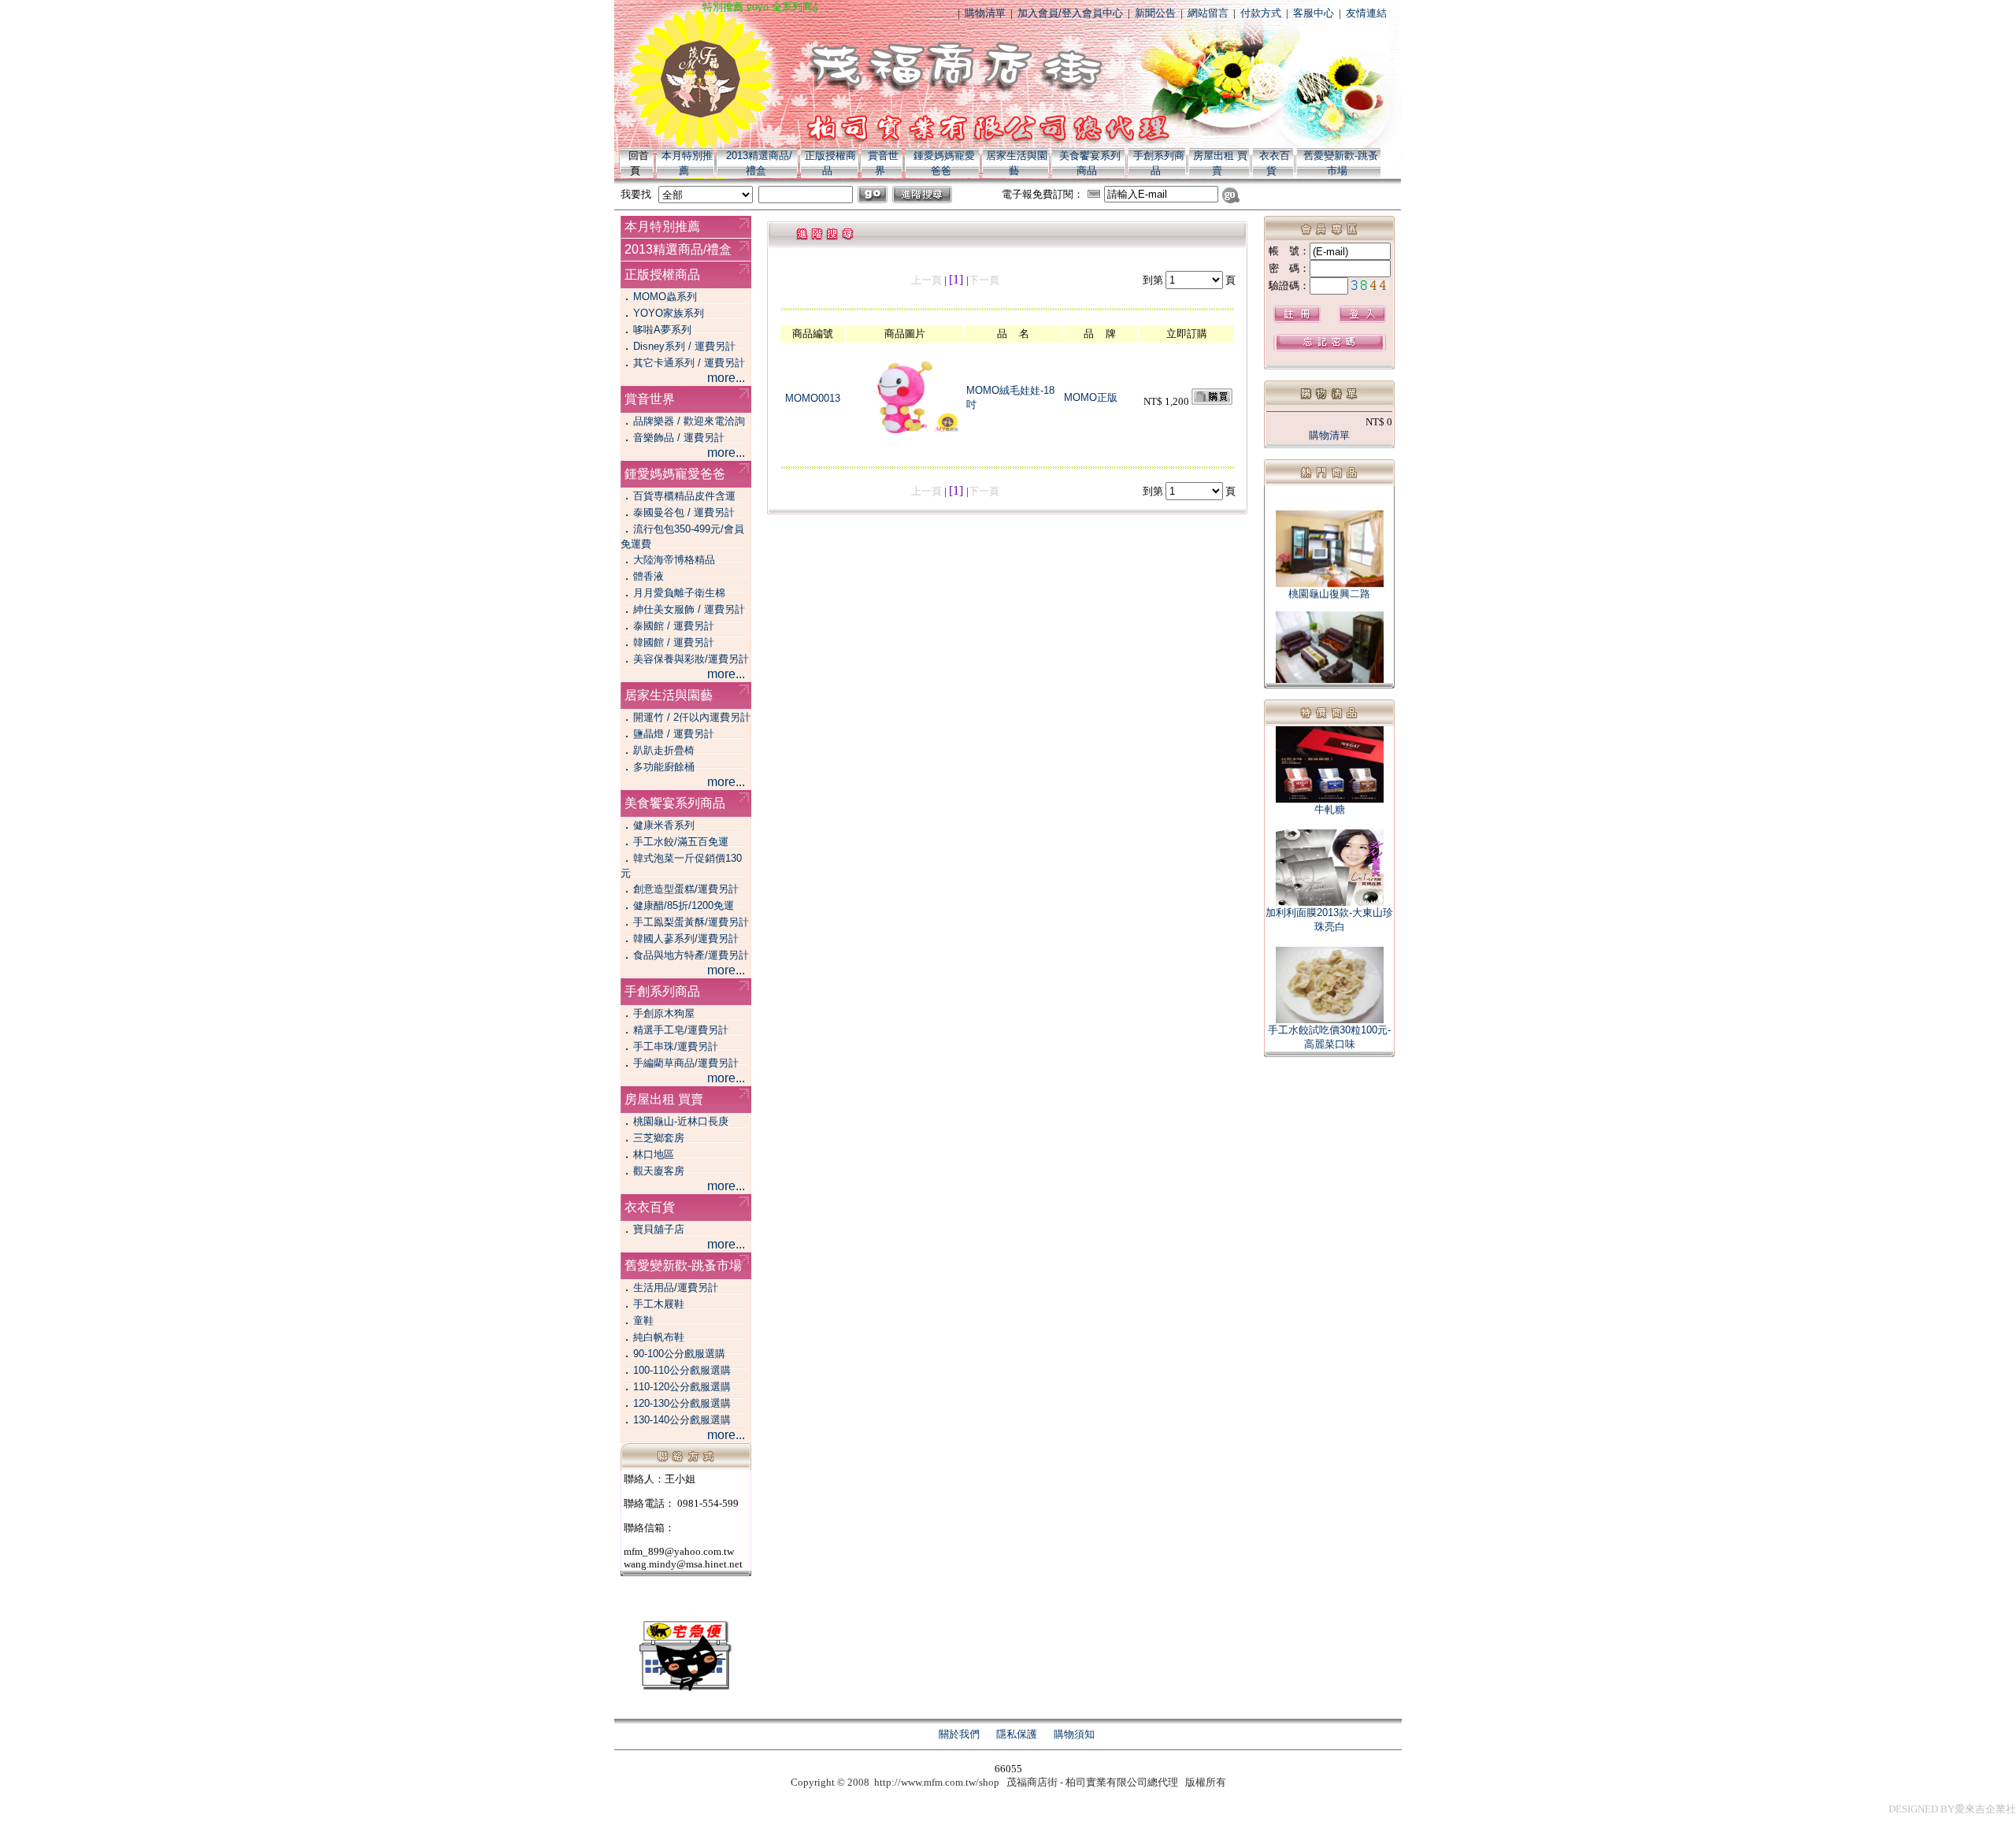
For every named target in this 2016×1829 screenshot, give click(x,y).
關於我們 (959, 1734)
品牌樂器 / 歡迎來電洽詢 (689, 421)
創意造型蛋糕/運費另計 (686, 889)
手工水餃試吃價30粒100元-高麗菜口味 (1329, 1037)
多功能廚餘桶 (664, 767)
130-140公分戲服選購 (682, 1420)
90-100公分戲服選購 (679, 1354)
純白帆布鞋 (659, 1337)
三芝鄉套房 (659, 1138)
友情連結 (1366, 13)
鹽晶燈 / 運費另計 (674, 734)
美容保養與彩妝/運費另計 (691, 659)
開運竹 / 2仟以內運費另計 (692, 717)
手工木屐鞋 (659, 1304)
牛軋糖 (1330, 809)
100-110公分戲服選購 (682, 1370)
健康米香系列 (664, 825)
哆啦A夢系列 (662, 330)
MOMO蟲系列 (665, 297)
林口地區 (654, 1154)
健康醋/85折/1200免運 (684, 905)
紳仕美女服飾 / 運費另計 (689, 609)
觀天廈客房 (659, 1171)
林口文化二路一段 (1329, 683)
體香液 (649, 576)
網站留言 (1208, 13)
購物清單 (985, 13)
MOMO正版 (1091, 397)
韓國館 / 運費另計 (674, 642)
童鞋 (643, 1321)
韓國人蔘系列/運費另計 (686, 939)
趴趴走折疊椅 (664, 750)
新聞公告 (1155, 13)
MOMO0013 (813, 398)
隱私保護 (1017, 1734)
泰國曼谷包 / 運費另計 (684, 512)
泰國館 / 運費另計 (674, 626)
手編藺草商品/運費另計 (686, 1063)
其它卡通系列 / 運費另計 (689, 363)
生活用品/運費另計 (676, 1287)
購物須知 (1074, 1734)
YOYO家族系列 (669, 313)
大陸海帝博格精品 (674, 560)
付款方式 (1261, 13)
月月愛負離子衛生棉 (679, 593)
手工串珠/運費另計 (676, 1046)
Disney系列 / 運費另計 (684, 346)
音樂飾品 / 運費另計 (679, 438)
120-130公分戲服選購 (682, 1403)
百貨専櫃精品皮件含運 (684, 496)
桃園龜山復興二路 (1329, 582)
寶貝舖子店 (659, 1229)
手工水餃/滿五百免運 (681, 842)
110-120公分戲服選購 (682, 1387)
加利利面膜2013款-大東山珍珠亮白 (1329, 920)
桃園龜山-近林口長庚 (681, 1121)
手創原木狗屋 (664, 1013)
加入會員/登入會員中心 (1070, 13)
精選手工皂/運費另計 (681, 1030)
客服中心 (1314, 13)
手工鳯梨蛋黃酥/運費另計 (691, 922)
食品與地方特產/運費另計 (691, 955)
